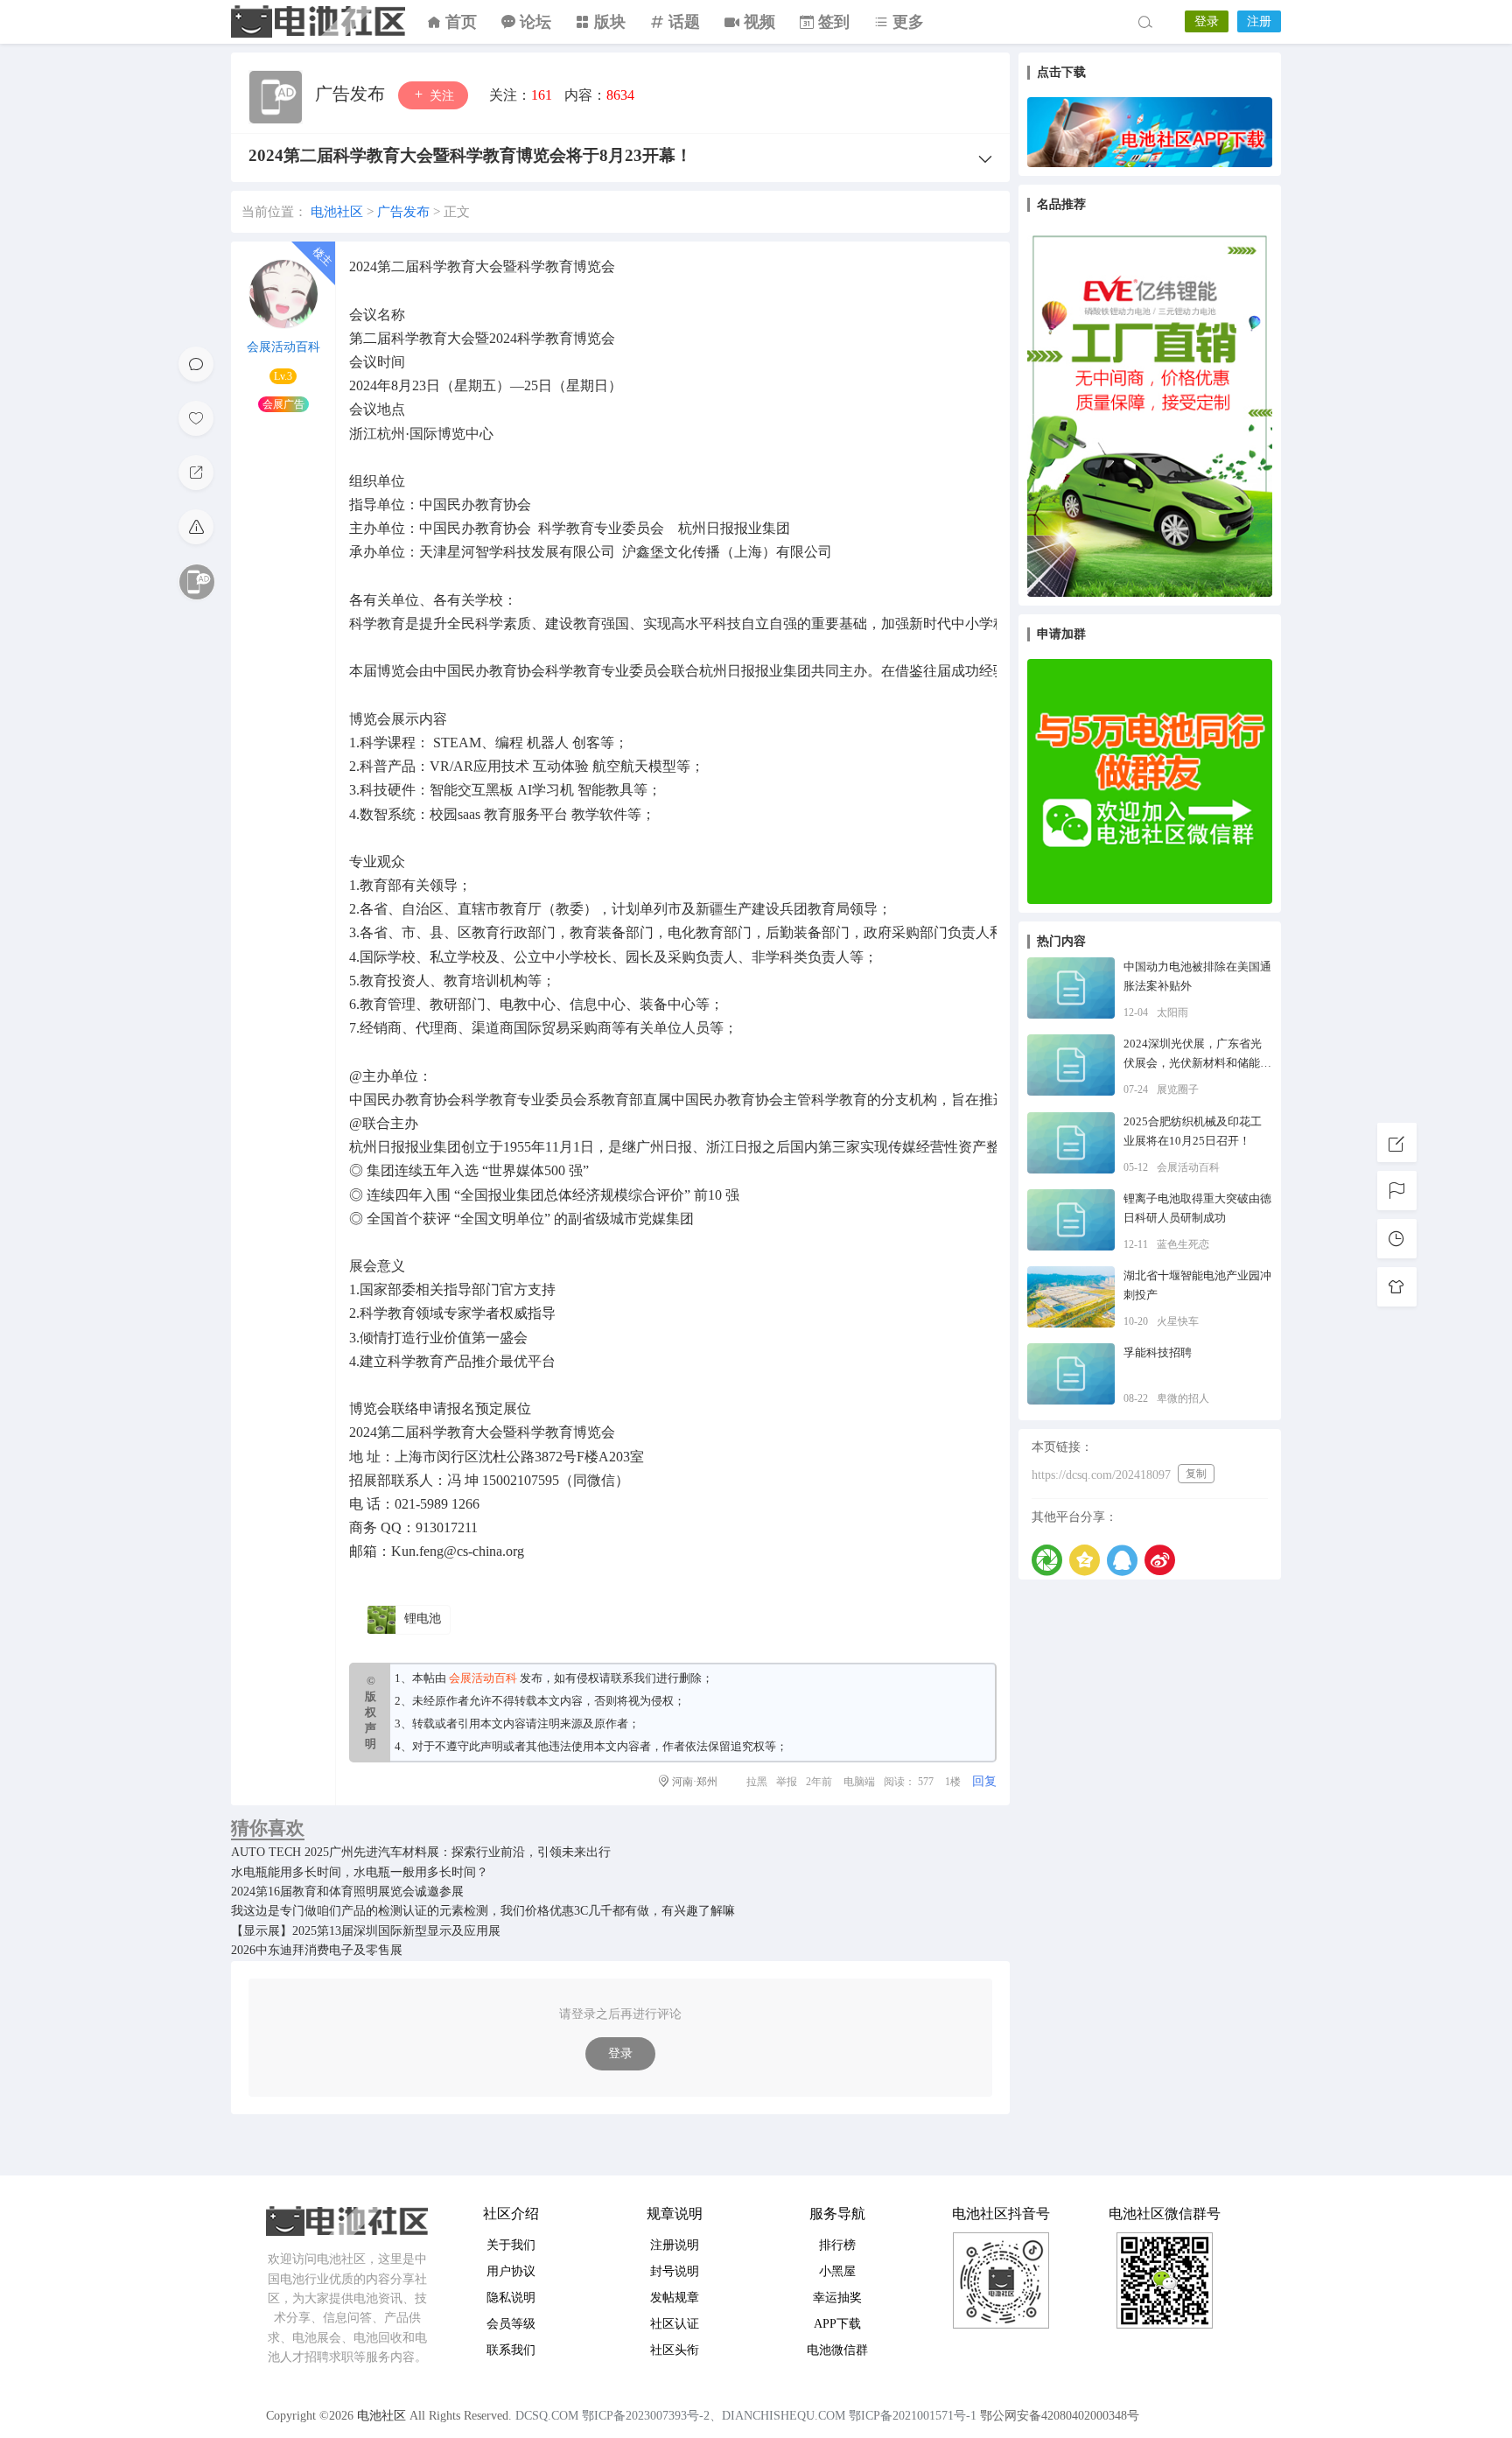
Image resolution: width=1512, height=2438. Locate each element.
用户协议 (511, 2271)
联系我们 (633, 1678)
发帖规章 (675, 2298)
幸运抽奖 (837, 2298)
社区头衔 (675, 2350)
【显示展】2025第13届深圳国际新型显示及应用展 (366, 1931)
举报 (787, 1782)
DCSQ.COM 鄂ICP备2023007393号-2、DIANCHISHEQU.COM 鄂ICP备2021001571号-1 (746, 2416)
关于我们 (511, 2245)
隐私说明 (511, 2298)
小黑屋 (837, 2271)
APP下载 (837, 2324)
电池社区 (318, 22)
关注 (440, 96)
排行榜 (837, 2245)
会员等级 (511, 2324)
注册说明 (675, 2245)
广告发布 (352, 94)
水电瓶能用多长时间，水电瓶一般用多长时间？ (360, 1872)
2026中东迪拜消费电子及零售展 (317, 1950)
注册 (1259, 21)
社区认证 (675, 2324)
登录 (1207, 21)
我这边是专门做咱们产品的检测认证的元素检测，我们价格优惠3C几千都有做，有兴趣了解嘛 (483, 1911)
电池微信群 (837, 2350)
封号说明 (675, 2271)
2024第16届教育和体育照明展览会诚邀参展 (347, 1892)
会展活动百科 (283, 347)
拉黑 (757, 1782)
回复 (984, 1781)
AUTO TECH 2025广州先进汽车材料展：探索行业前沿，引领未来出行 (421, 1852)
